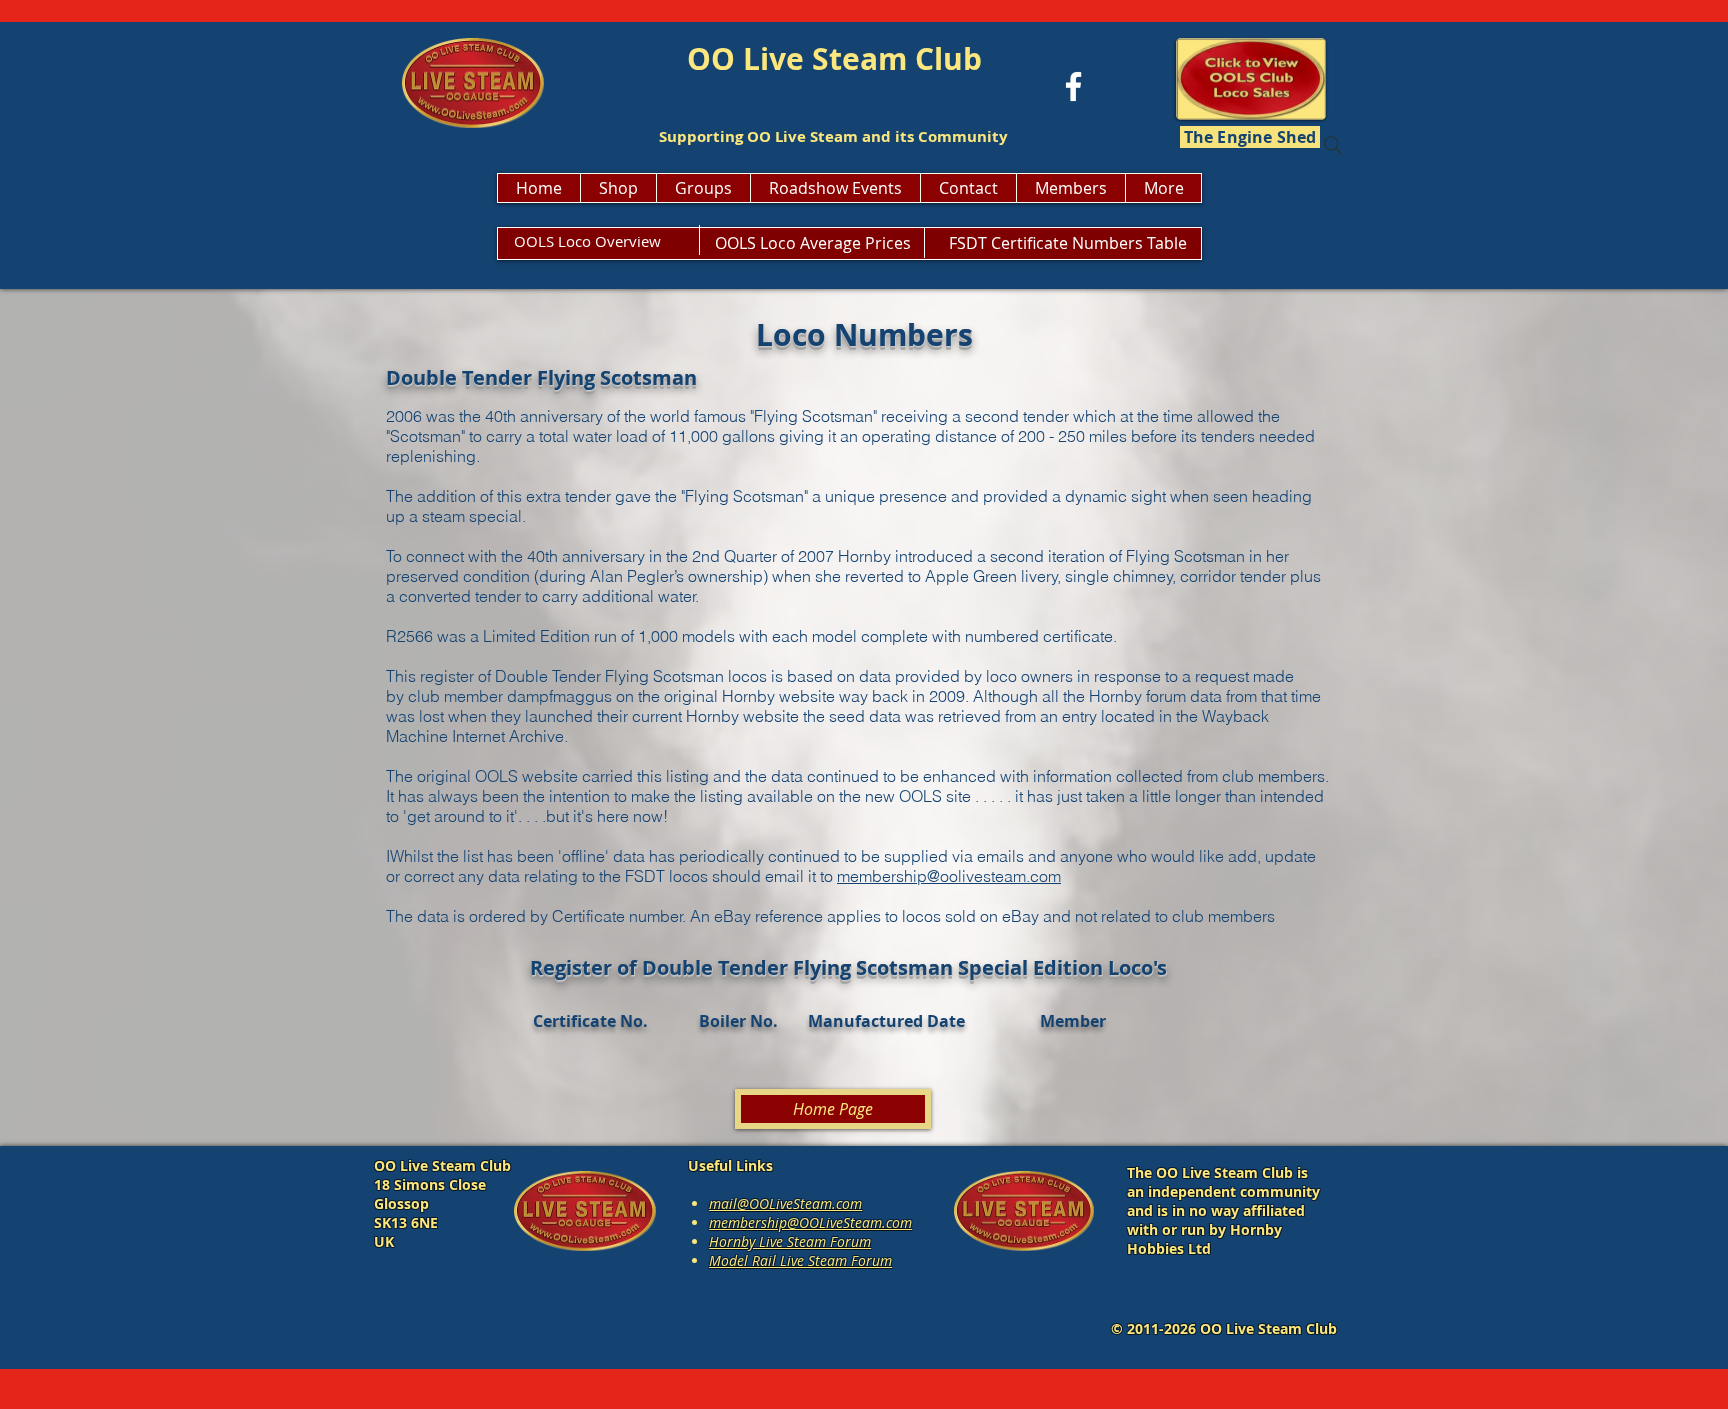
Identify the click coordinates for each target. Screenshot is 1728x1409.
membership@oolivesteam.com (949, 876)
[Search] (1333, 145)
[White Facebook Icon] (1073, 86)
